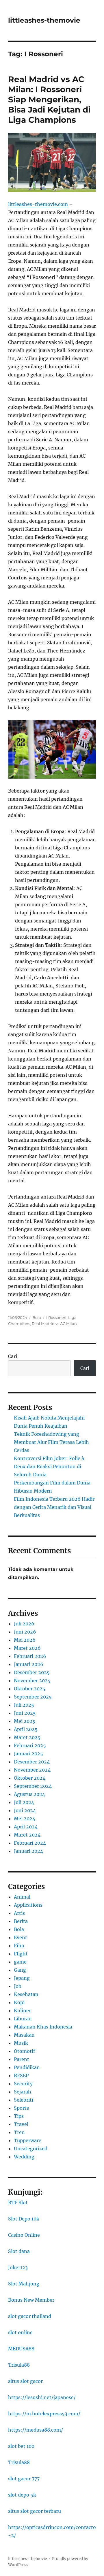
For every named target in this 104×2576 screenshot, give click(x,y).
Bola (37, 1317)
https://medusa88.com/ (36, 2430)
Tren (19, 2132)
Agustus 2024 (29, 1794)
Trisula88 (19, 2365)
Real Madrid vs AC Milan (54, 1324)
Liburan (23, 2019)
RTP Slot (18, 2202)
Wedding (24, 2157)
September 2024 (33, 1786)
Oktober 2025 (30, 1689)
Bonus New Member (31, 2300)
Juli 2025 (24, 1705)
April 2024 (26, 1827)
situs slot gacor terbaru (35, 2511)
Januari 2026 (29, 1664)
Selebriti (24, 2100)
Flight (21, 1954)
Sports (21, 2108)
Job (18, 1986)
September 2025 (33, 1697)
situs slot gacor (25, 2381)
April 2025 (26, 1729)
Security (23, 2084)
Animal (22, 1897)
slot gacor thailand (30, 2316)
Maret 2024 (27, 1835)
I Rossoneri (56, 1317)
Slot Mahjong (24, 2284)
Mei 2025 (25, 1721)
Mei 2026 (25, 1640)
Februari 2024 (30, 1843)
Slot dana (19, 2251)
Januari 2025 (28, 1754)
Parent (22, 2059)
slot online (20, 2332)
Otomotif (24, 2051)
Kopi (19, 2002)
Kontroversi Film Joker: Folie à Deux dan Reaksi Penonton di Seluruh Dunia (49, 1466)
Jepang (22, 1978)
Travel (21, 2124)
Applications (28, 1905)
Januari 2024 (28, 1851)
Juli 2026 (24, 1624)
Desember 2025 (32, 1672)
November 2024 (32, 1770)
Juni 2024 (25, 1810)
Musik (21, 2043)
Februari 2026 (30, 1656)
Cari (13, 1356)
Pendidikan (27, 2067)
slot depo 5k (22, 2495)
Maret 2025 (27, 1737)
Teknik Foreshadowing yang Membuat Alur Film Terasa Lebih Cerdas (51, 1442)
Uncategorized (31, 2149)
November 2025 (32, 1681)
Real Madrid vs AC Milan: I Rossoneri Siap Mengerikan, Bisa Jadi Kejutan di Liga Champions (49, 99)
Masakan (24, 2035)
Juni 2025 (25, 1713)
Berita (21, 1921)
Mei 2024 (25, 1819)
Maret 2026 (27, 1648)
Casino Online (24, 2235)
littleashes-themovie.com (38, 204)
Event (21, 1937)
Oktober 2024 (30, 1778)
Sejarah (23, 2092)
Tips (19, 2116)
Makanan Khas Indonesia (43, 2027)
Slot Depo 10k (24, 2219)
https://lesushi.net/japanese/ (42, 2397)
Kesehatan (26, 1994)
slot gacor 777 (24, 2479)
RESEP (21, 2075)
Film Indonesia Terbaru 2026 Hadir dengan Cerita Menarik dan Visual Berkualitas (54, 1507)
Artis (19, 1913)
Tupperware (28, 2140)
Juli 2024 (24, 1802)
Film (19, 1946)
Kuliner (22, 2011)
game (20, 1962)
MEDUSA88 (21, 2349)
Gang (20, 1970)
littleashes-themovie (44, 20)
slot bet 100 (21, 2446)
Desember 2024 (32, 1762)
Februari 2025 (30, 1745)
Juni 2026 (25, 1632)
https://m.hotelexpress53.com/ (44, 2414)
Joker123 (18, 2267)
